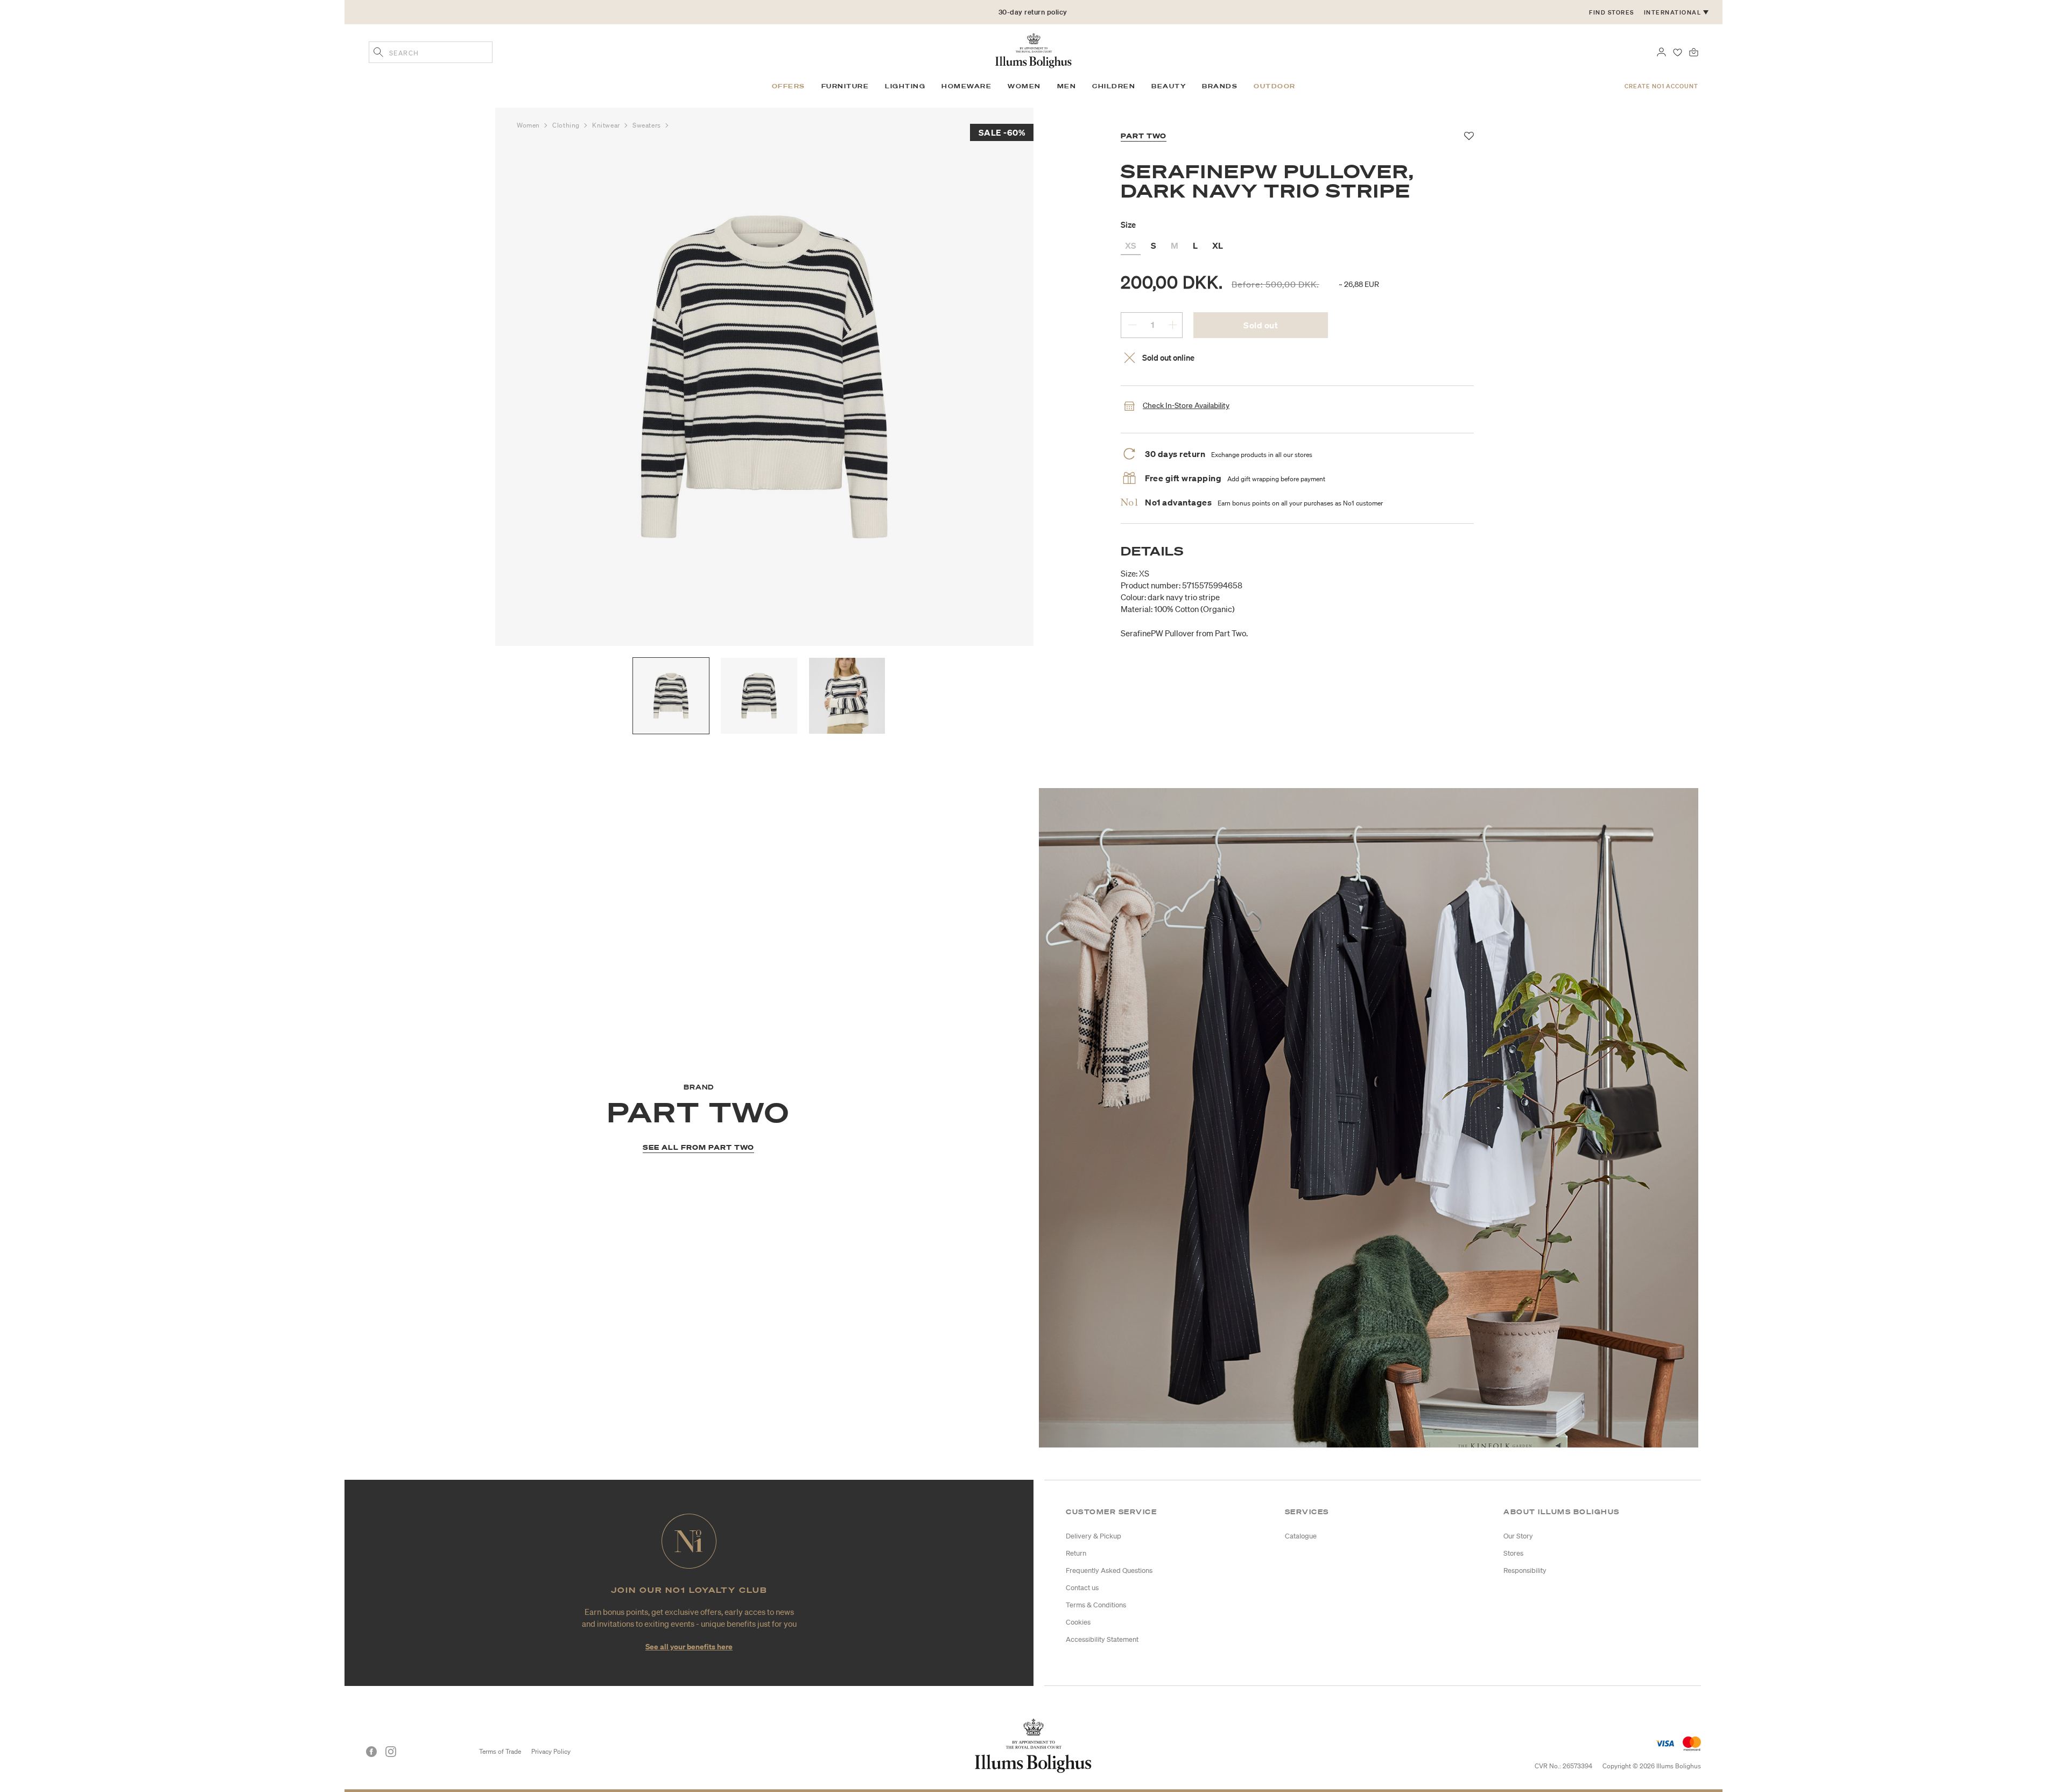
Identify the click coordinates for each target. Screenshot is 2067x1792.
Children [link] (1114, 86)
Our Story (1518, 1536)
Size (1128, 224)
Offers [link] (789, 86)
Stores (1513, 1553)
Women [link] (1024, 86)
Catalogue (1301, 1536)
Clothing (567, 125)
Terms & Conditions (1096, 1605)
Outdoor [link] (1275, 86)
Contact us (1082, 1588)
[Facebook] (371, 1752)
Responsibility (1525, 1570)
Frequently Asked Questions (1109, 1570)
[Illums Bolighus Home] (1033, 50)
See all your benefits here (689, 1646)
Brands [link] (1220, 86)
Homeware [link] (966, 86)
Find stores (1612, 12)
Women (529, 125)
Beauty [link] (1169, 86)
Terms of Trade (500, 1751)
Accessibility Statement (1102, 1639)
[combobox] (431, 52)
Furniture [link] (845, 86)
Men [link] (1067, 86)
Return (1076, 1553)
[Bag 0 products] (1694, 51)
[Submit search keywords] (378, 53)
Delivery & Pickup (1094, 1536)
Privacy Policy (551, 1751)
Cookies (1078, 1622)
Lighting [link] (905, 86)
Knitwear (607, 125)
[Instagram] (391, 1752)
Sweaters (648, 125)
